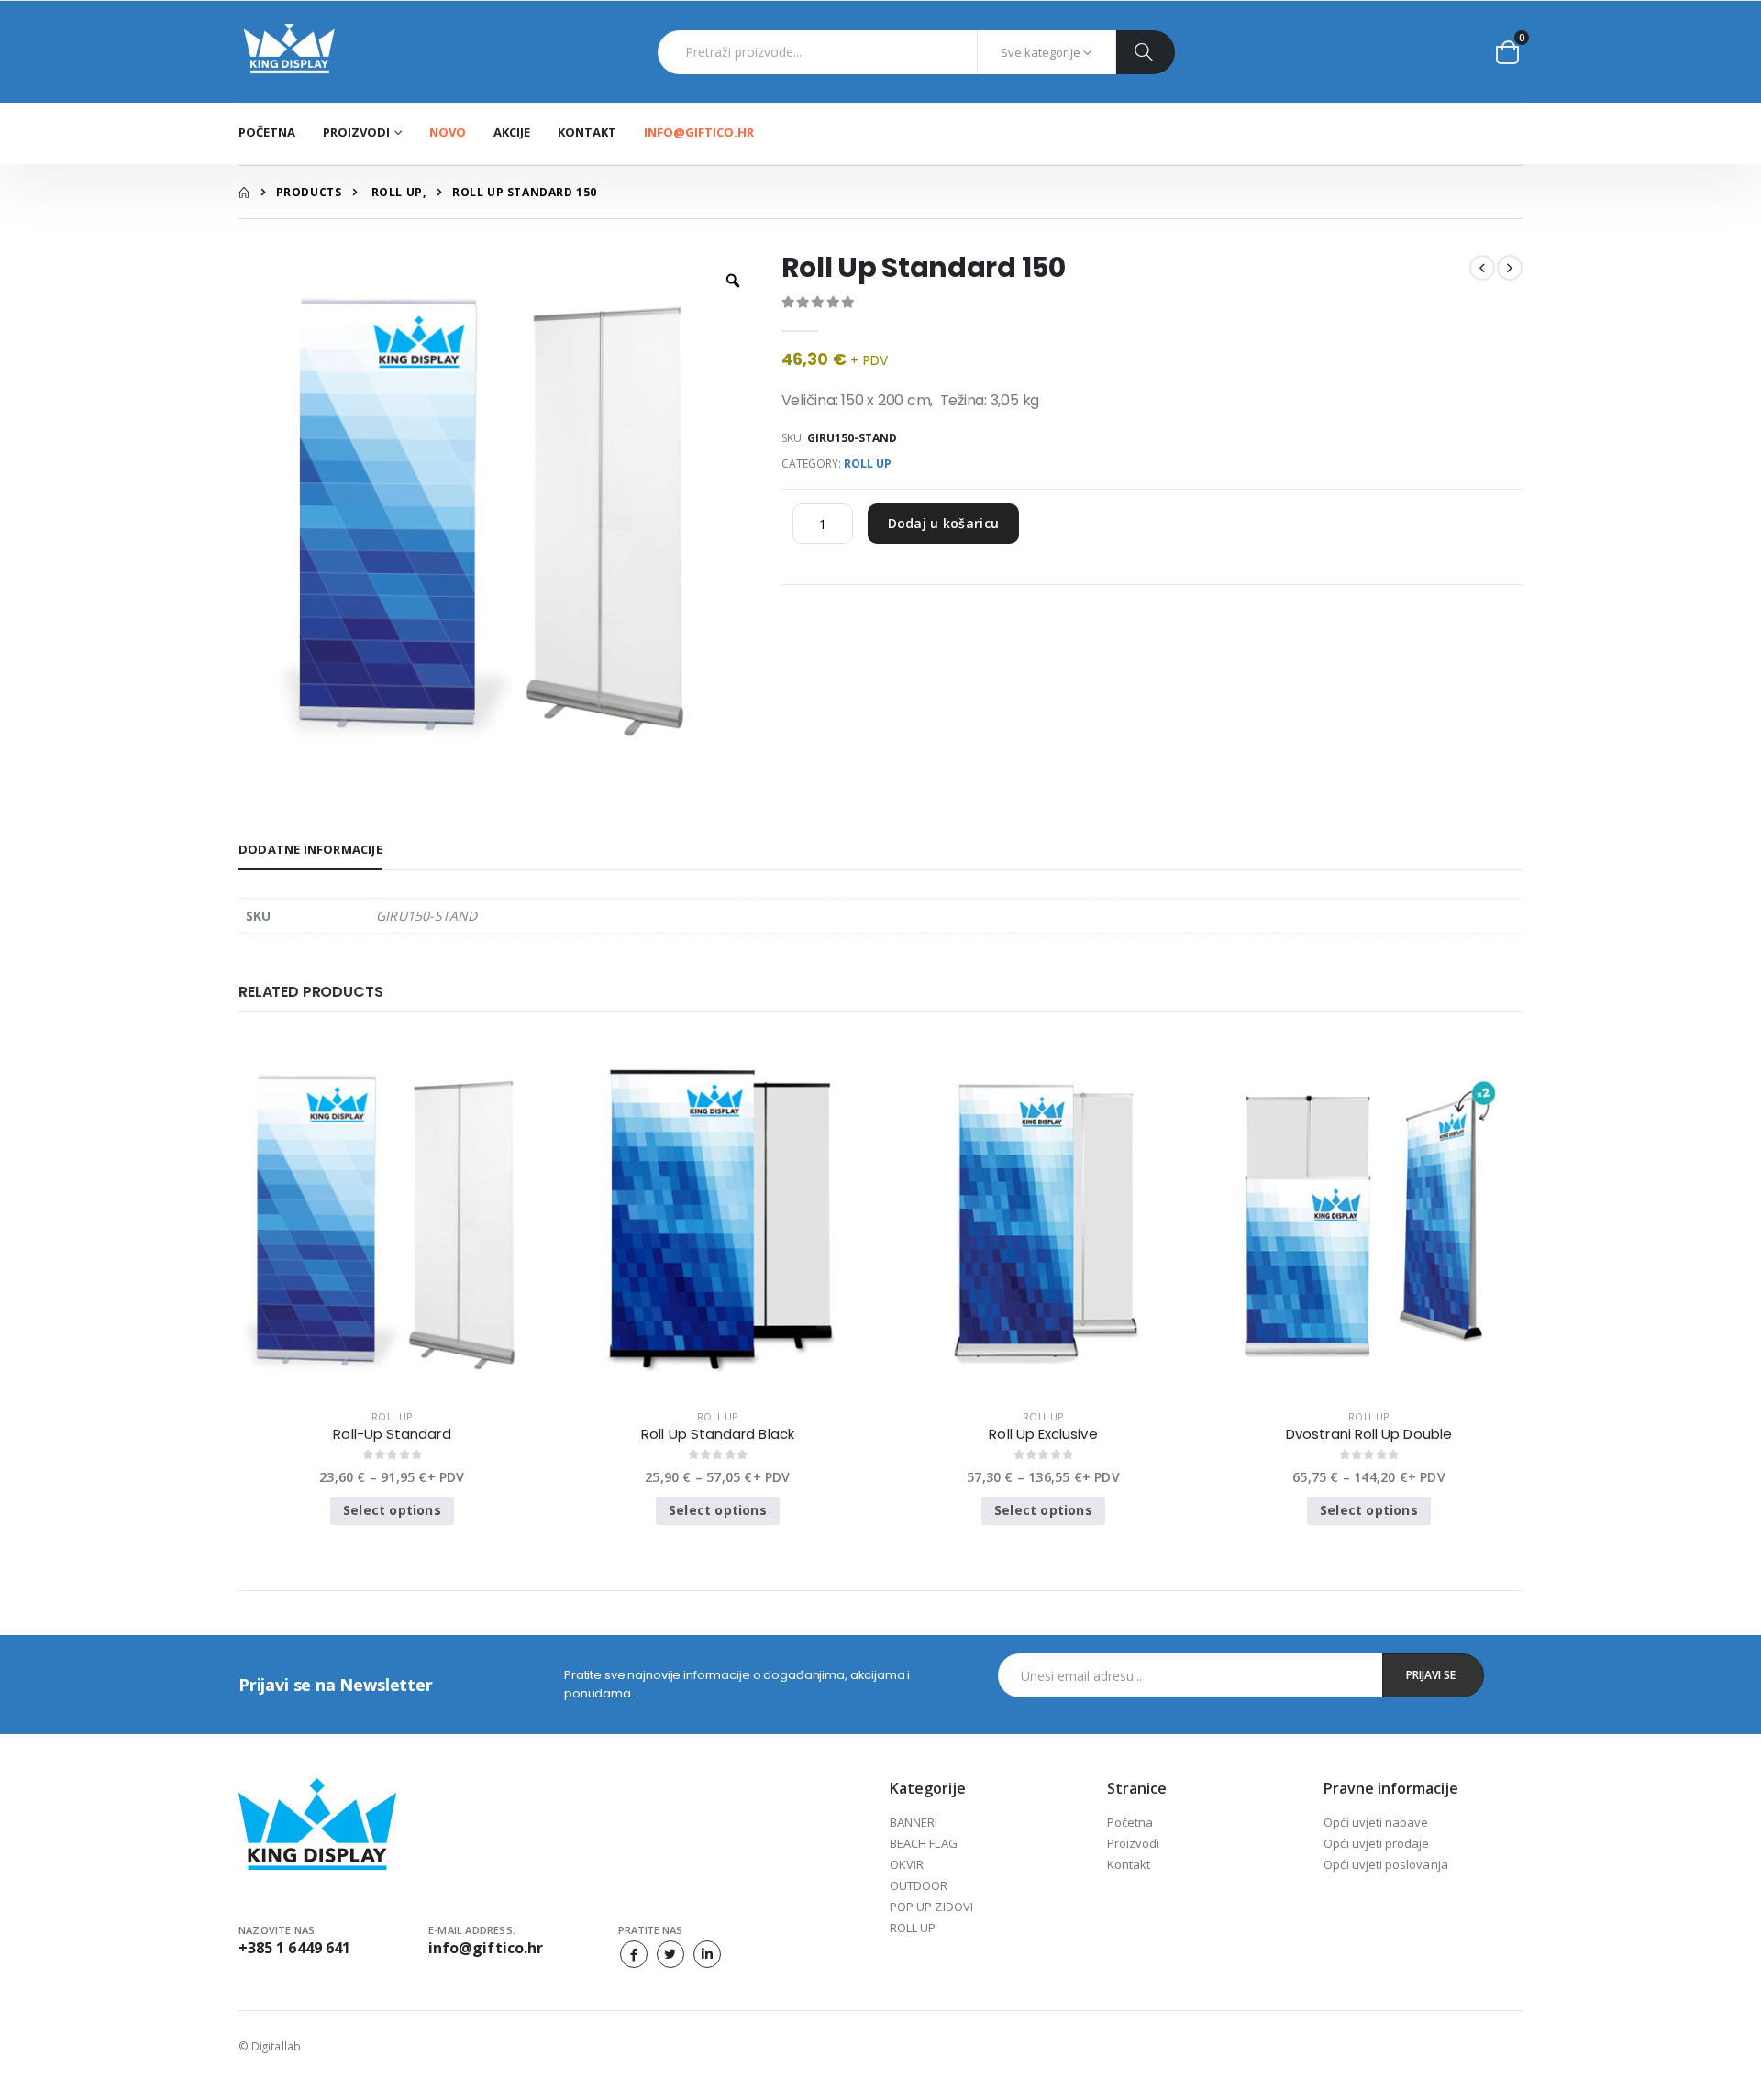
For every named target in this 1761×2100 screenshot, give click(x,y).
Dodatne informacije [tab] (310, 849)
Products (309, 192)
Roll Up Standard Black (718, 1434)
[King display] (289, 52)
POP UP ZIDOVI (931, 1907)
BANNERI (914, 1822)
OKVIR (907, 1864)
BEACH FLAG (924, 1843)
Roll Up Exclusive (1043, 1434)
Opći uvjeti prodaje (1376, 1843)
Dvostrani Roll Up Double (1369, 1434)
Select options (392, 1510)
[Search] (1145, 52)
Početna (267, 132)
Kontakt (587, 132)
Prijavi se (1431, 1675)
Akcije (512, 132)
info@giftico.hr (699, 132)
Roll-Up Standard (392, 1434)
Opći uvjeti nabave (1376, 1822)
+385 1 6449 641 (294, 1948)
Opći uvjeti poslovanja (1385, 1864)
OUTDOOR (919, 1885)
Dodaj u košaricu (943, 523)
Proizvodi (1134, 1843)
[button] (1507, 52)
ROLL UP (397, 192)
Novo (448, 132)
